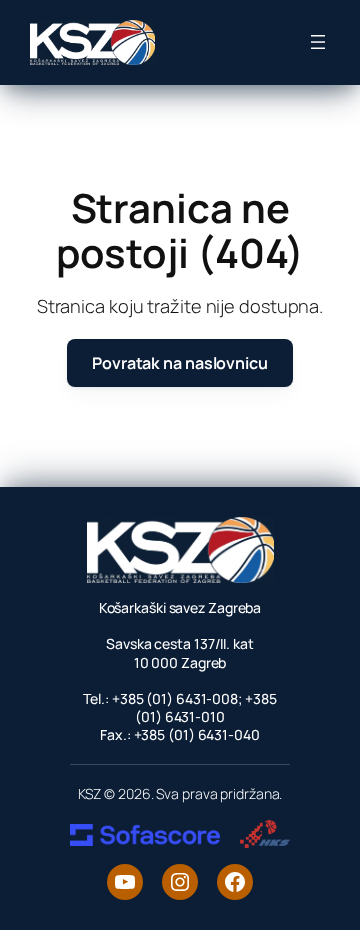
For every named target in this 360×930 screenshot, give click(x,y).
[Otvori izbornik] (318, 42)
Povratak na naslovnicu (180, 363)
